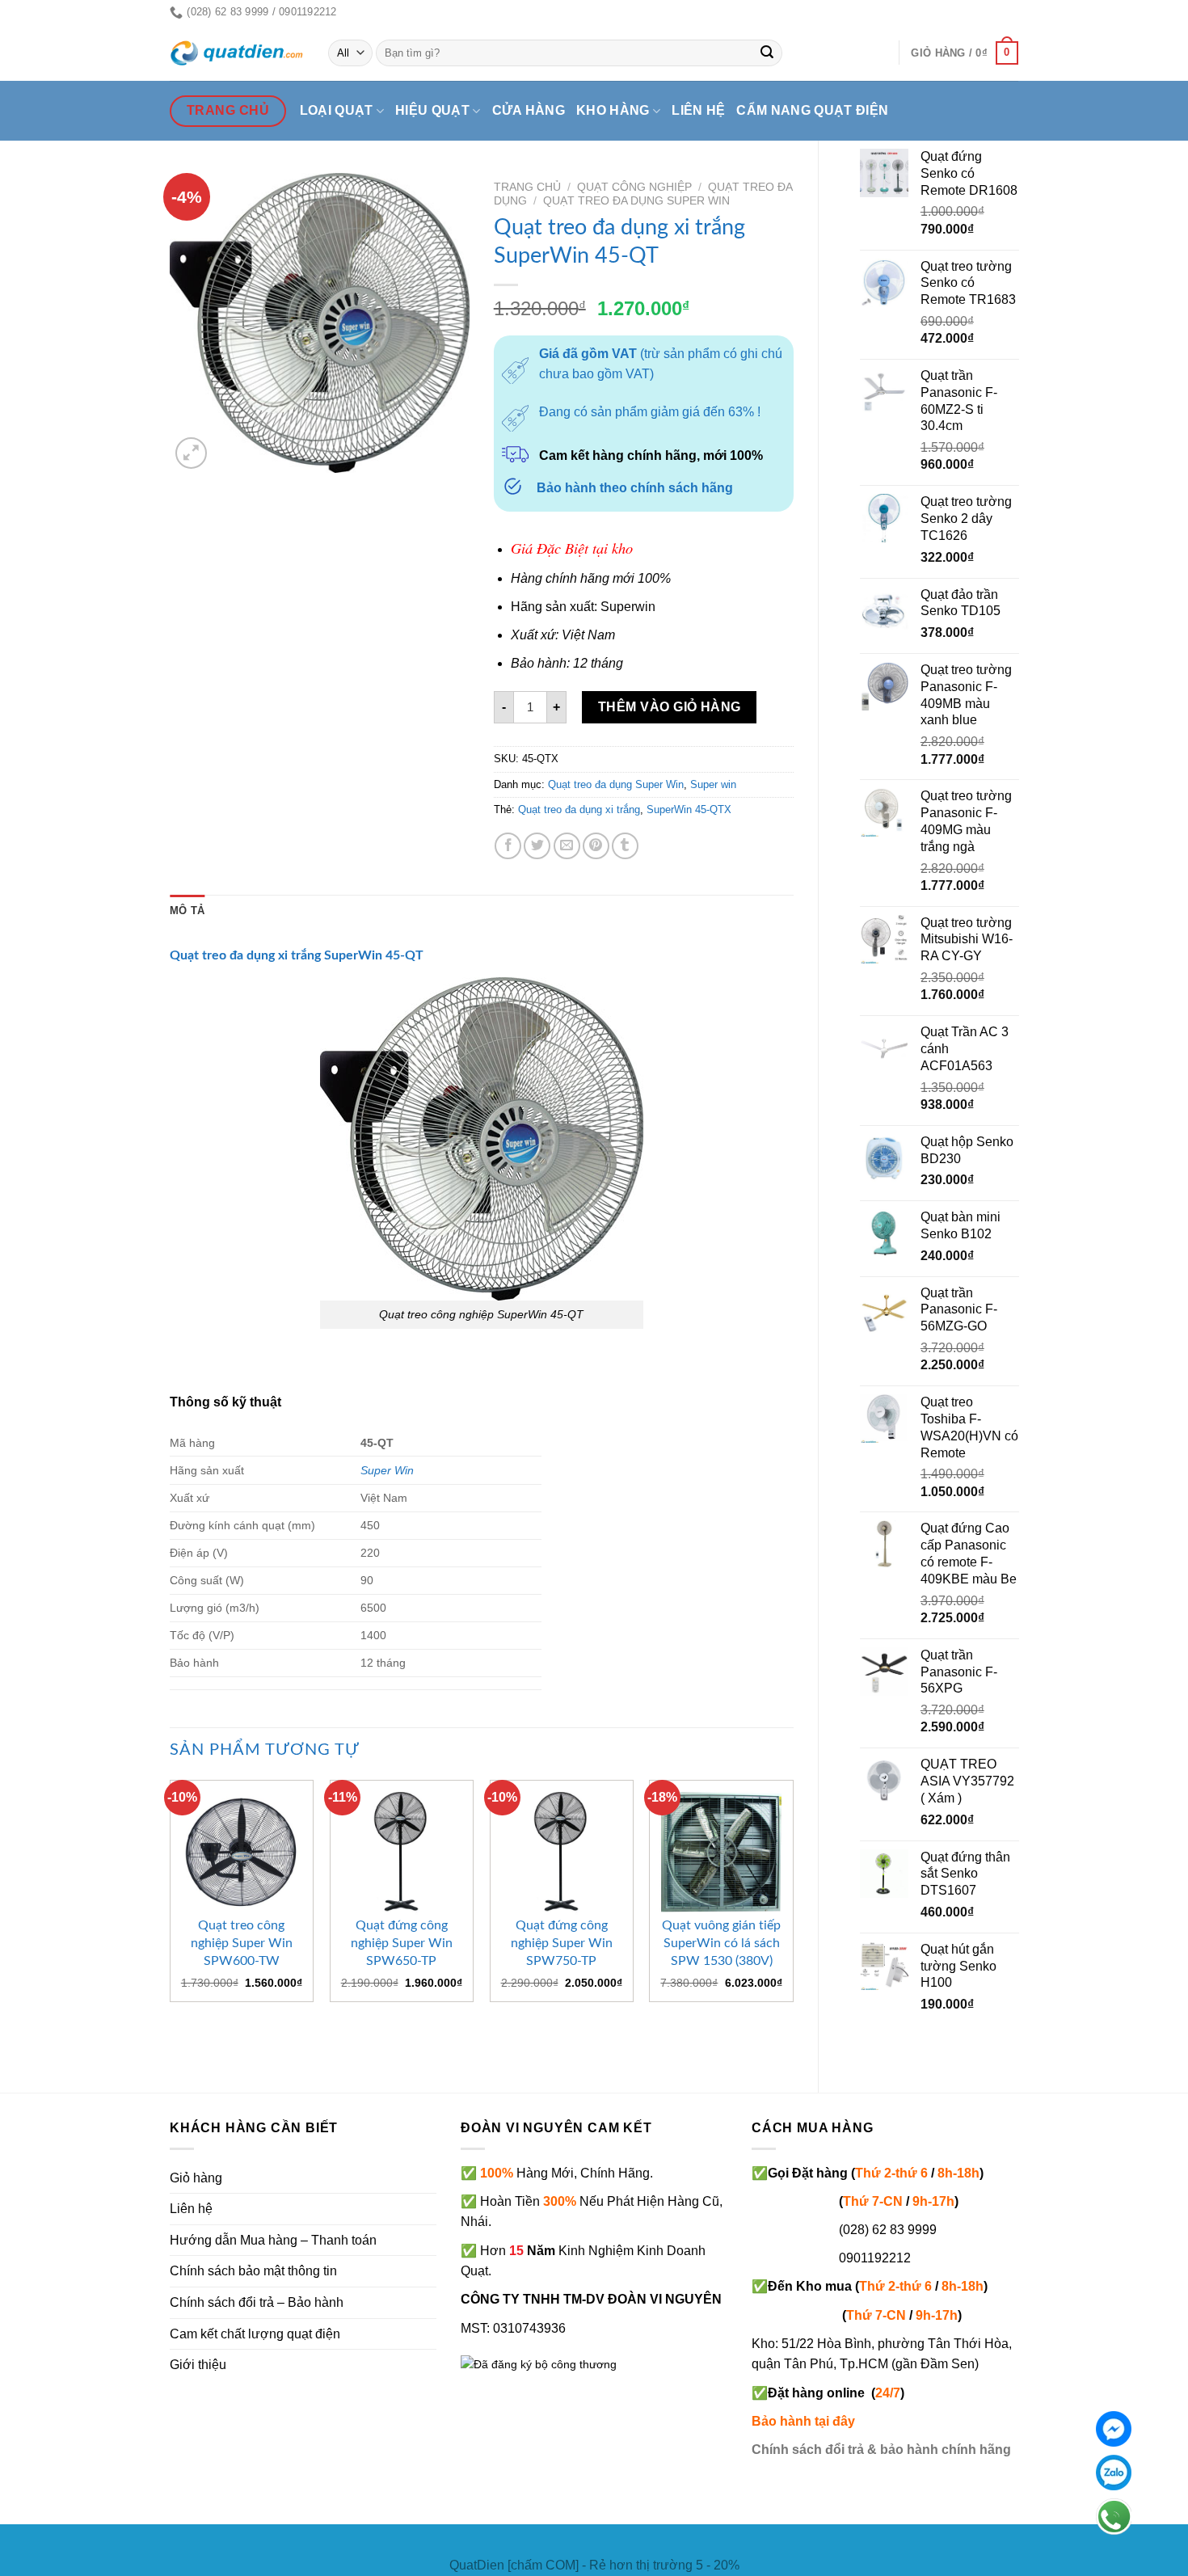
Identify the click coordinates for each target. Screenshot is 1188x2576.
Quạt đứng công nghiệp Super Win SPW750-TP (562, 1943)
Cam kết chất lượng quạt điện (255, 2334)
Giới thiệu (198, 2365)
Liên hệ (698, 110)
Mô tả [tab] (187, 911)
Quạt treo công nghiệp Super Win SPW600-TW (242, 1943)
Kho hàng (613, 110)
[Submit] (768, 53)
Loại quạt (337, 110)
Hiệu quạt (432, 110)
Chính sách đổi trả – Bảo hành (257, 2302)
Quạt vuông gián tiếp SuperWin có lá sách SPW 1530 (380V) (721, 1943)
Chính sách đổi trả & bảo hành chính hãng (881, 2450)
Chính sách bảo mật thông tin (253, 2271)
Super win (713, 784)
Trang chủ (527, 187)
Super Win (387, 1470)
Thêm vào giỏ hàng (670, 707)
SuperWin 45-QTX (689, 809)
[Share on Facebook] (508, 846)
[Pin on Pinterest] (596, 846)
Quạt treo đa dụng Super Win (636, 201)
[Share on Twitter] (537, 846)
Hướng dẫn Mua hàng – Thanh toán (273, 2240)
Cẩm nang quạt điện (812, 110)
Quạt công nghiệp (634, 187)
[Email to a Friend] (567, 846)
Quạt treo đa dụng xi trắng (579, 809)
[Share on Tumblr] (625, 846)
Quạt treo (198, 955)
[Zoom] (191, 453)
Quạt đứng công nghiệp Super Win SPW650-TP (402, 1943)
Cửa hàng (529, 110)
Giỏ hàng (196, 2178)
